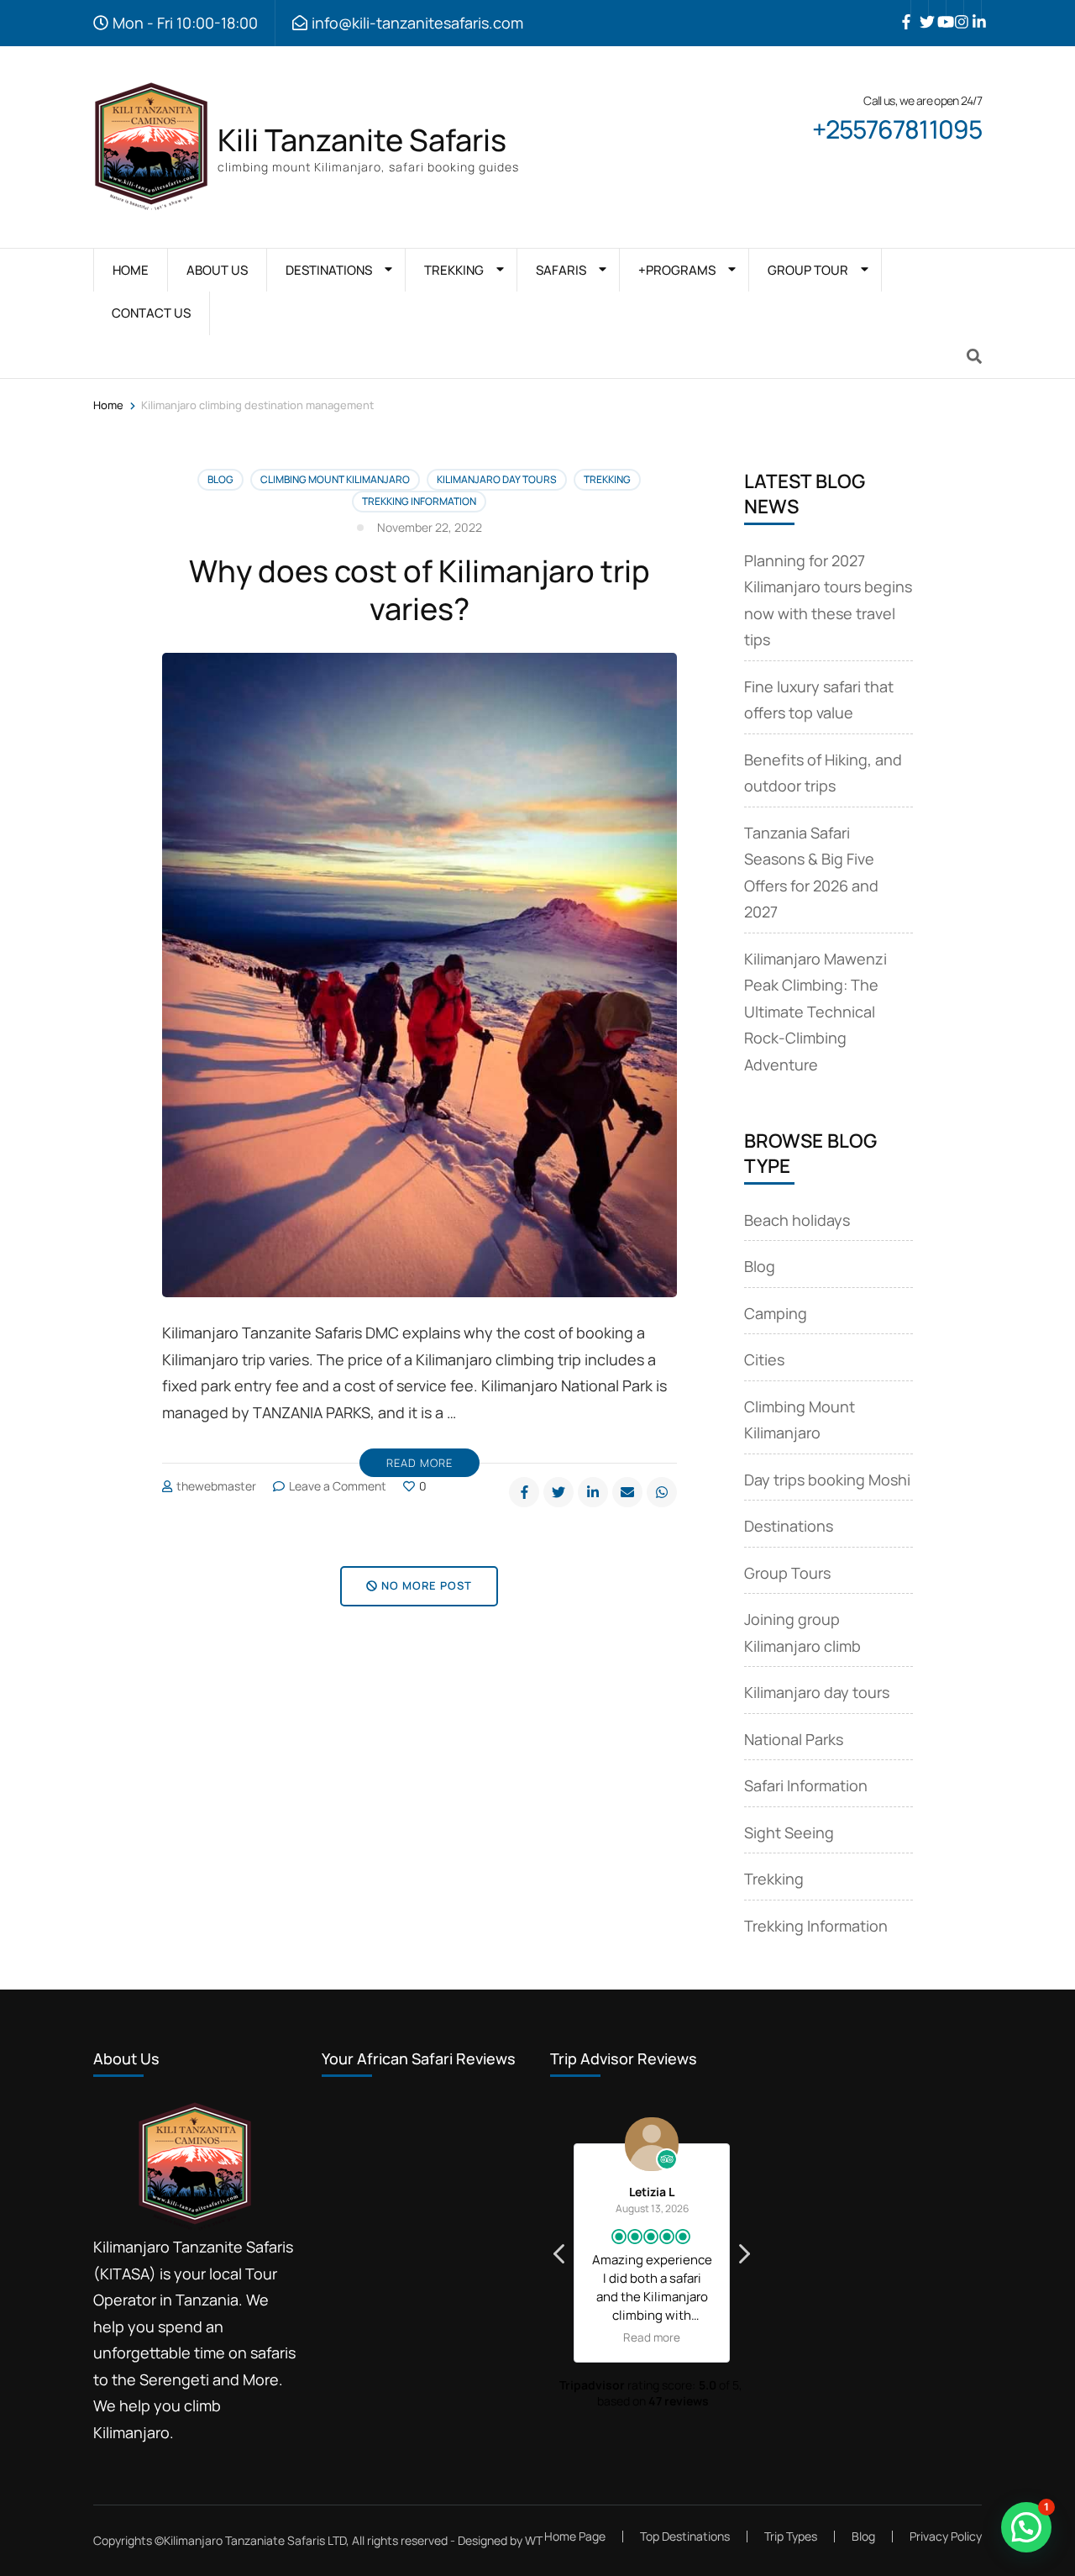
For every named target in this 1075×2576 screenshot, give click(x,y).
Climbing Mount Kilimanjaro (335, 479)
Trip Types (791, 2536)
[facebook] (902, 9)
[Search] (974, 356)
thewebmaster (216, 1486)
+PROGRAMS (677, 270)
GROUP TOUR (808, 270)
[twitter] (920, 9)
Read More (420, 1463)
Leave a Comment (338, 1486)
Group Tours (787, 1573)
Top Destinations (685, 2536)
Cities (764, 1359)
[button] (743, 2258)
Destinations (789, 1526)
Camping (776, 1313)
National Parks (794, 1739)
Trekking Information (419, 501)
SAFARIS (561, 270)
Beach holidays (797, 1220)
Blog (220, 479)
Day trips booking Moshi (827, 1480)
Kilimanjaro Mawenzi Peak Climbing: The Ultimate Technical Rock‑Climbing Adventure (815, 1012)
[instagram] (955, 9)
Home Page (575, 2536)
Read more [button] (652, 2337)
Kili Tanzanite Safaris (362, 140)
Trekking (607, 479)
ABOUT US (217, 270)
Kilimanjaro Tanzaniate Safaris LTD (255, 2540)
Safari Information (806, 1785)
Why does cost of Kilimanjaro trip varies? (420, 590)
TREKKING (454, 270)
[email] (627, 1492)
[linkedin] (973, 9)
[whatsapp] (662, 1492)
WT (534, 2540)
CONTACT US (151, 313)
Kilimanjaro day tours (497, 479)
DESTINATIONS (329, 270)
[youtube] (937, 9)
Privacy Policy (946, 2537)
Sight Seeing (789, 1832)
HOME (131, 270)
